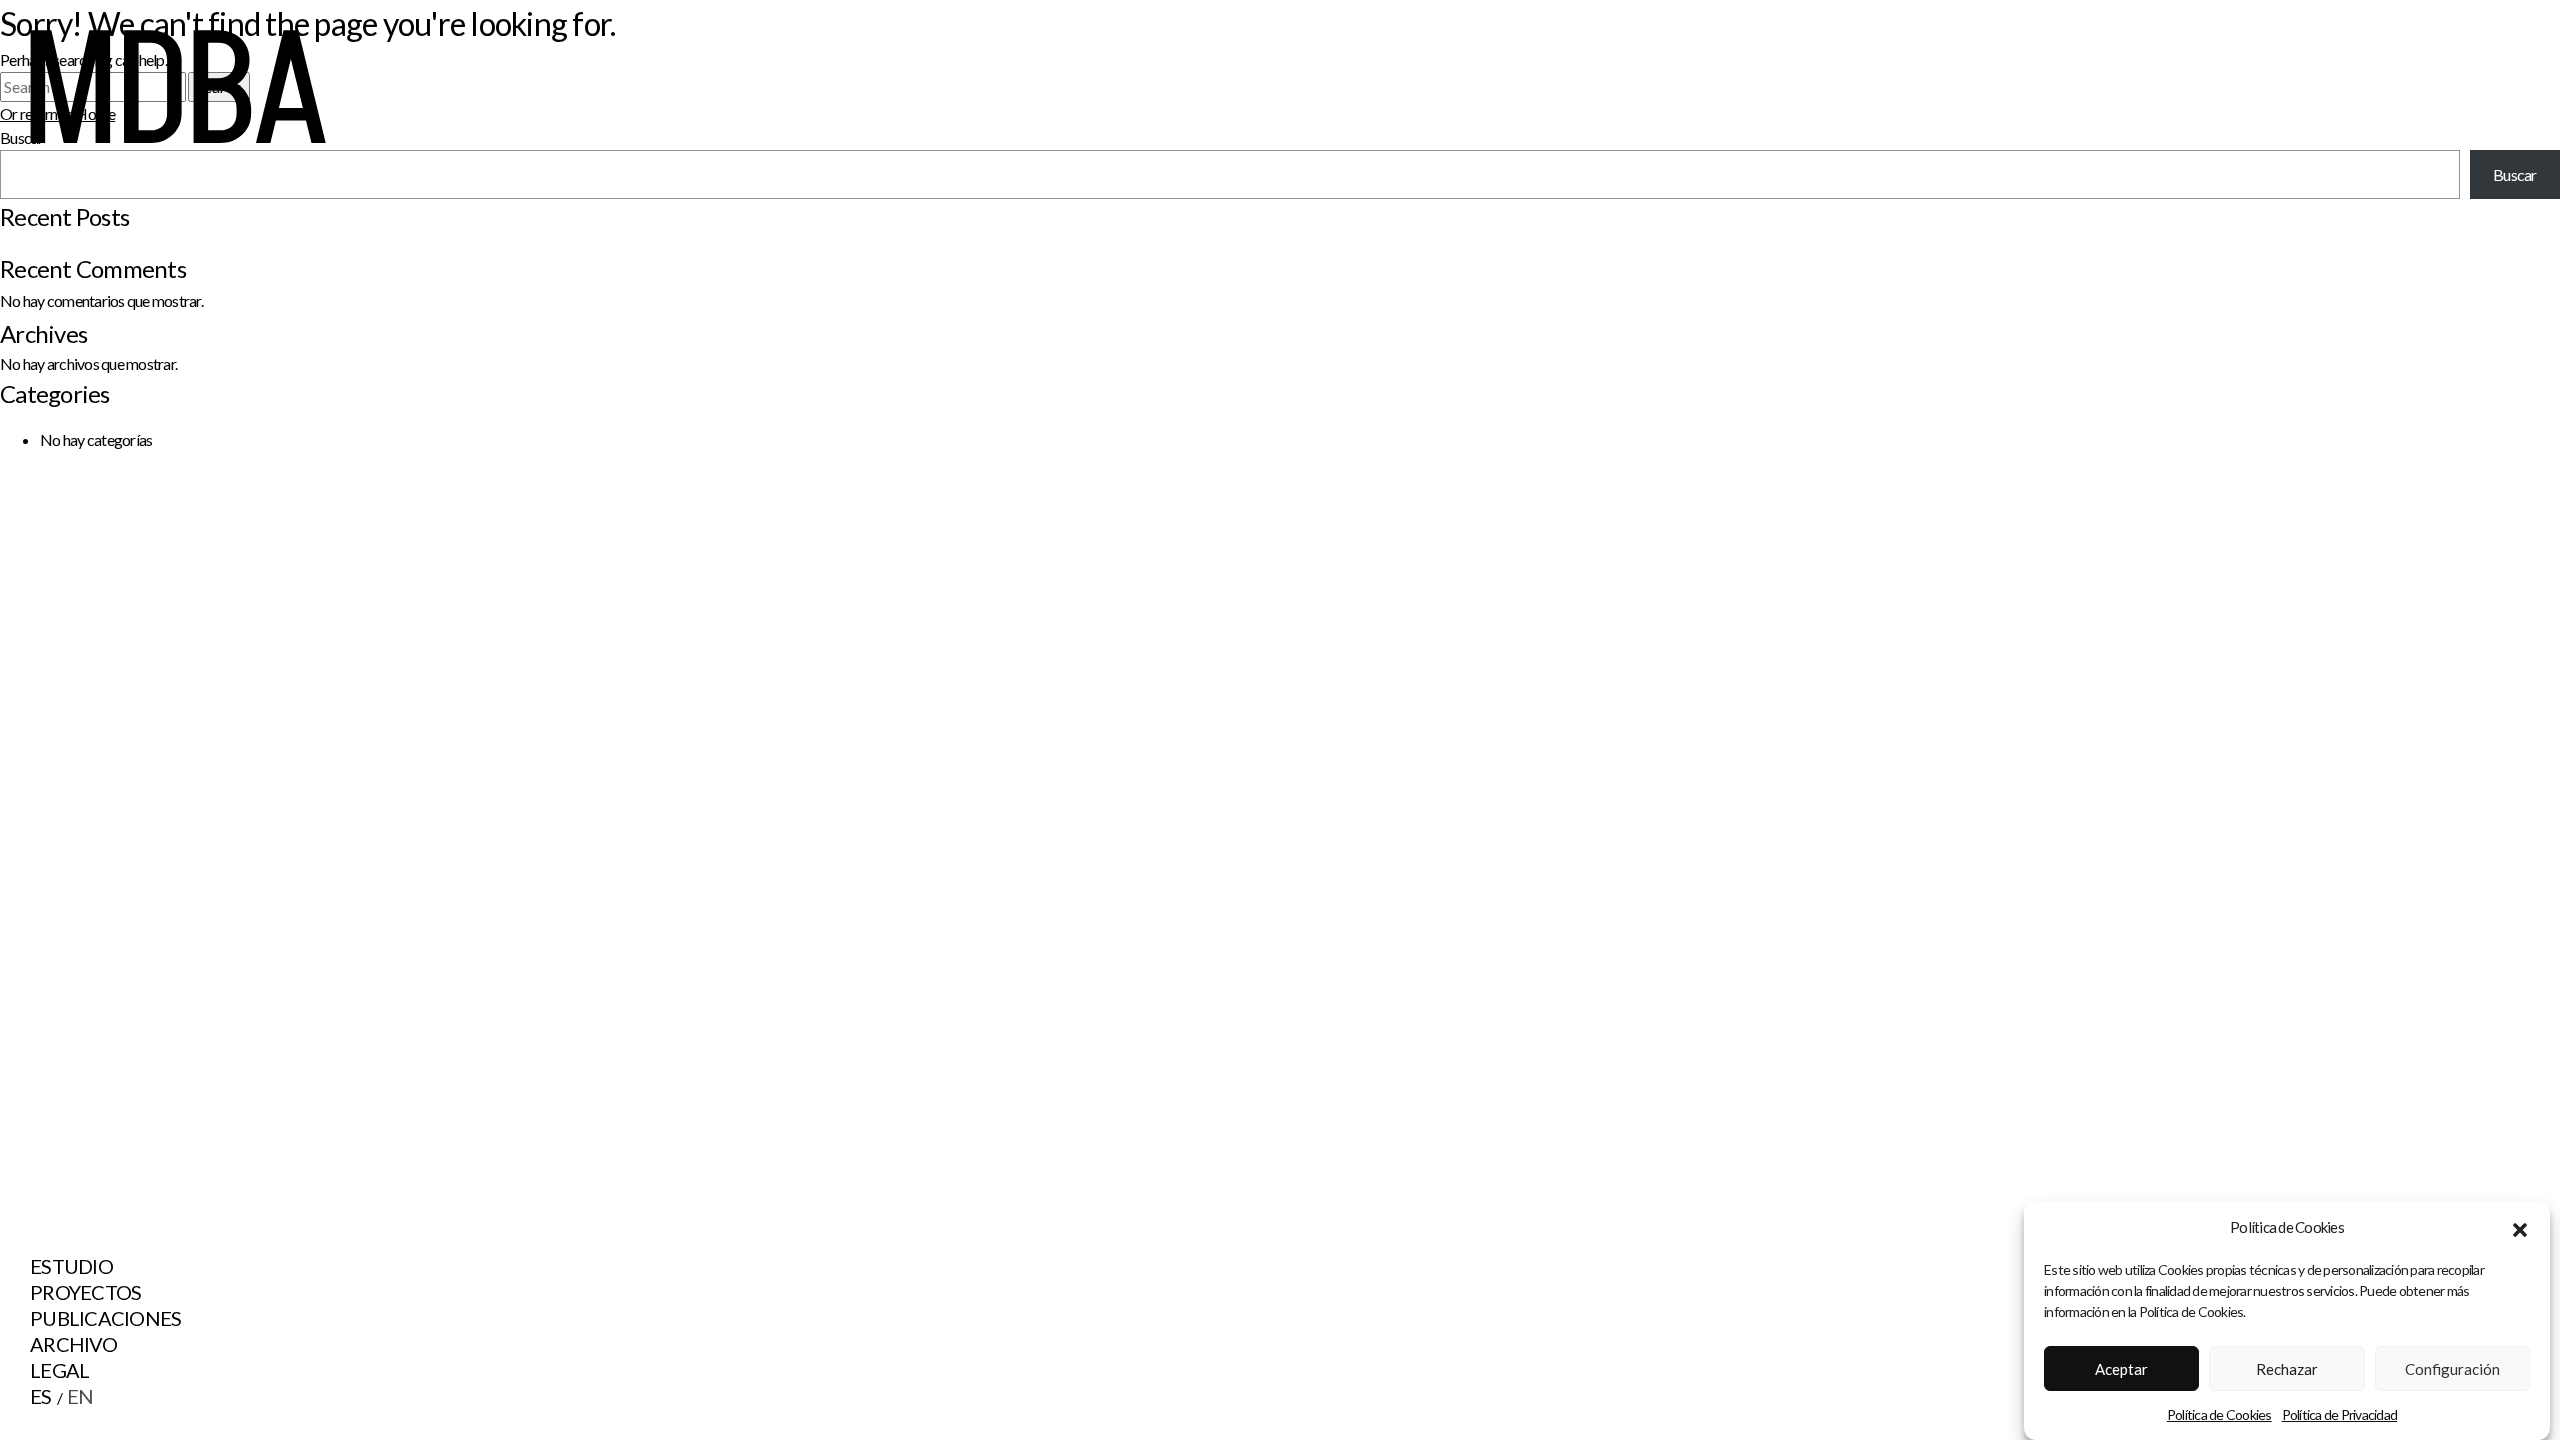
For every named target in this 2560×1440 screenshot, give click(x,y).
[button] (2520, 1227)
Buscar (2515, 174)
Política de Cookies (2219, 1413)
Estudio (71, 1266)
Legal (59, 1370)
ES (41, 1396)
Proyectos (85, 1292)
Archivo (73, 1344)
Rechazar (2287, 1369)
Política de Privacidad (2340, 1413)
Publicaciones (105, 1318)
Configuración (2452, 1369)
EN (80, 1396)
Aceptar (2121, 1369)
